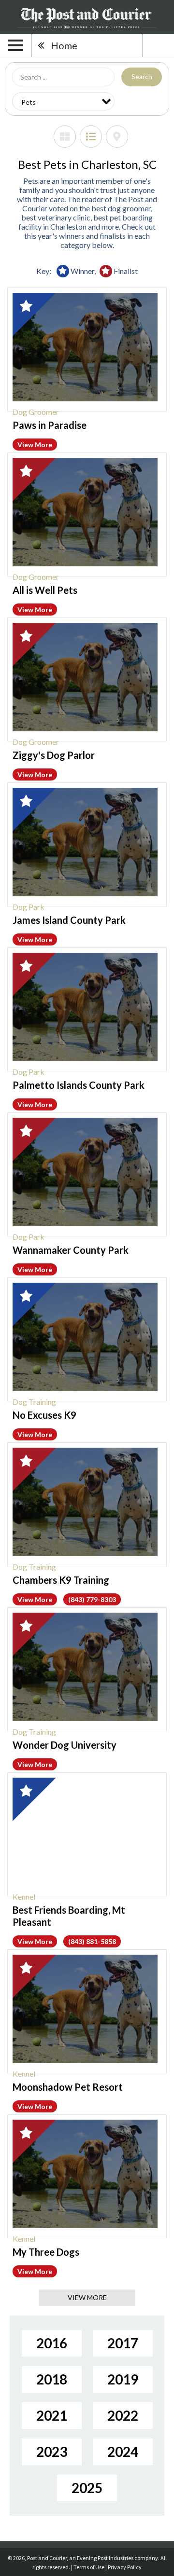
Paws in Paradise (50, 425)
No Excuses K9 (44, 1415)
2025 (87, 2488)
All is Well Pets (45, 590)
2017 (123, 2343)
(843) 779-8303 (92, 1599)
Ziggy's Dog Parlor (54, 755)
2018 (52, 2379)
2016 (52, 2343)
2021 (52, 2415)
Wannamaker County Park (71, 1250)
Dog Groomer (36, 412)
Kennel (24, 1897)
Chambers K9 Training (61, 1580)
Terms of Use (89, 2567)
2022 (123, 2415)
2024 (123, 2452)
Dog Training (34, 1402)
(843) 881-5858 (92, 1941)
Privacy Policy (125, 2567)
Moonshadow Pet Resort (68, 2087)
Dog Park (29, 907)
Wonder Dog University (65, 1745)
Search (142, 76)
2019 (123, 2379)
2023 (52, 2452)
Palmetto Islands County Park (79, 1085)
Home (64, 45)
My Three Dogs (46, 2252)
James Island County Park (69, 920)
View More (35, 445)
